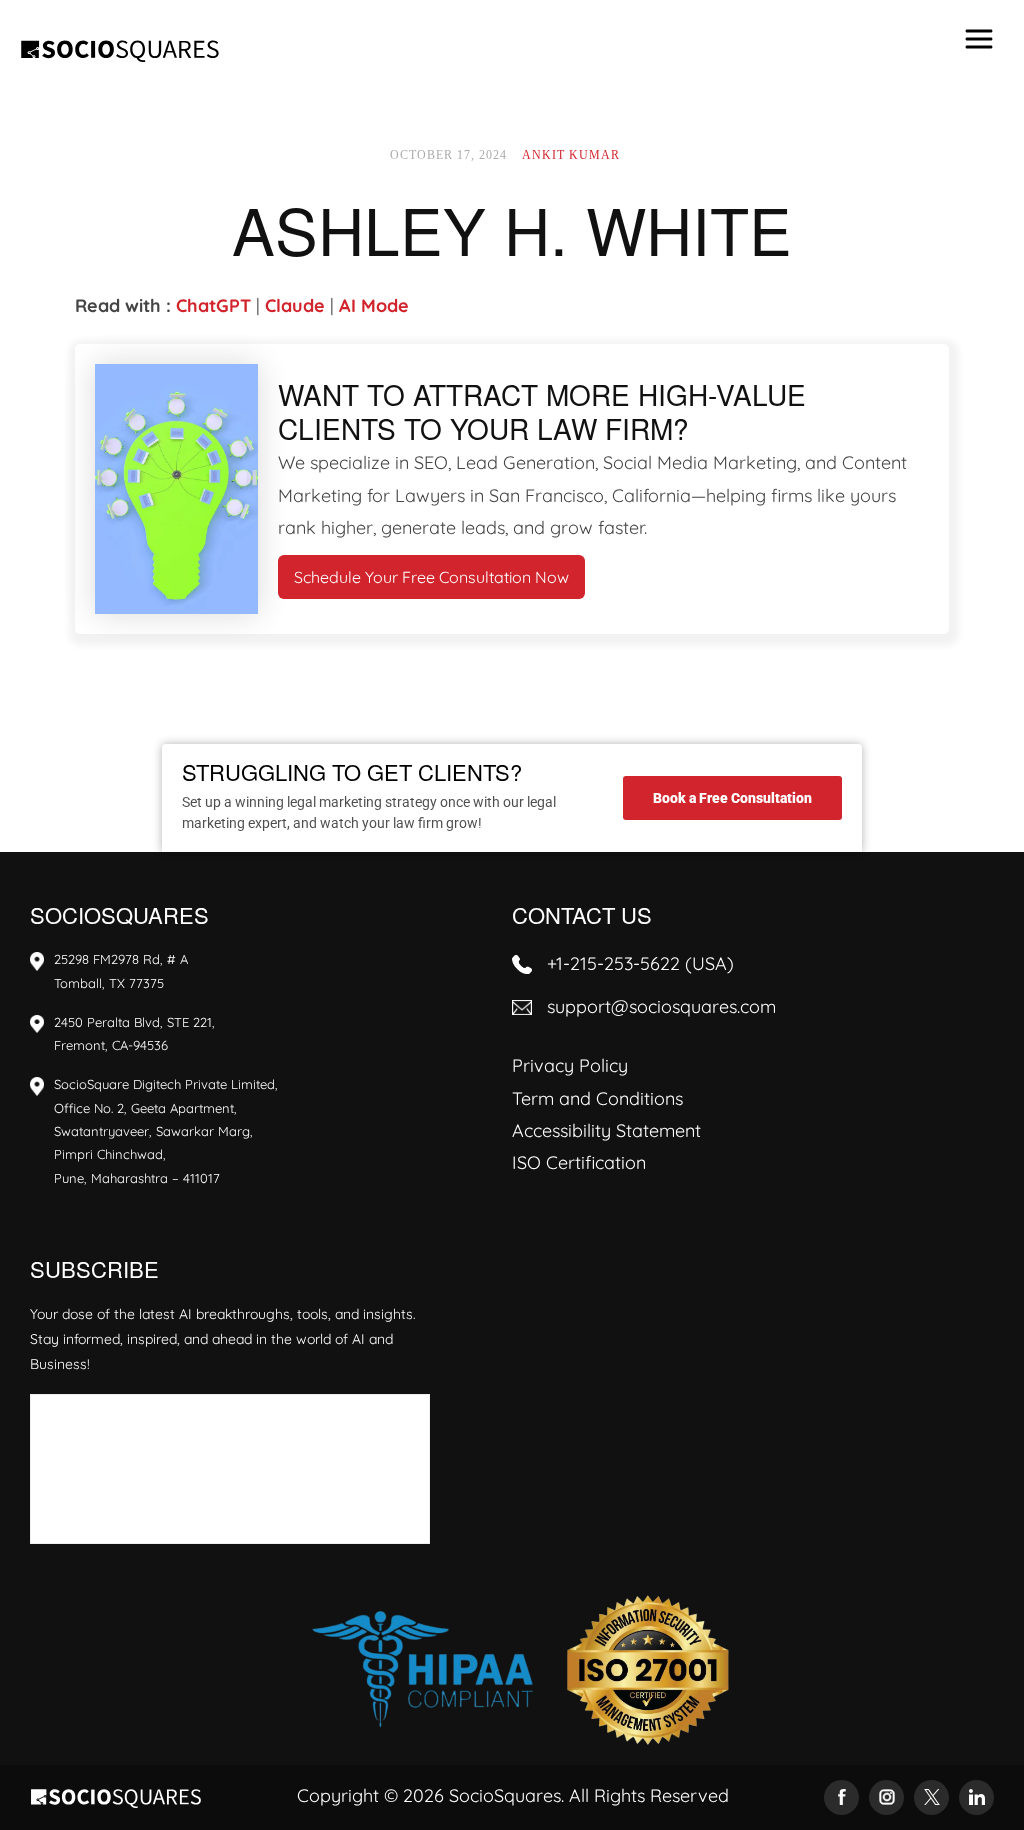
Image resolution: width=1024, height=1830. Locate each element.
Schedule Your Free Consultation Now (431, 577)
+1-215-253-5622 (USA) (640, 963)
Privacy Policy (570, 1065)
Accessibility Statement (606, 1130)
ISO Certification (579, 1162)
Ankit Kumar (571, 155)
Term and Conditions (597, 1098)
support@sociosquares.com (661, 1006)
